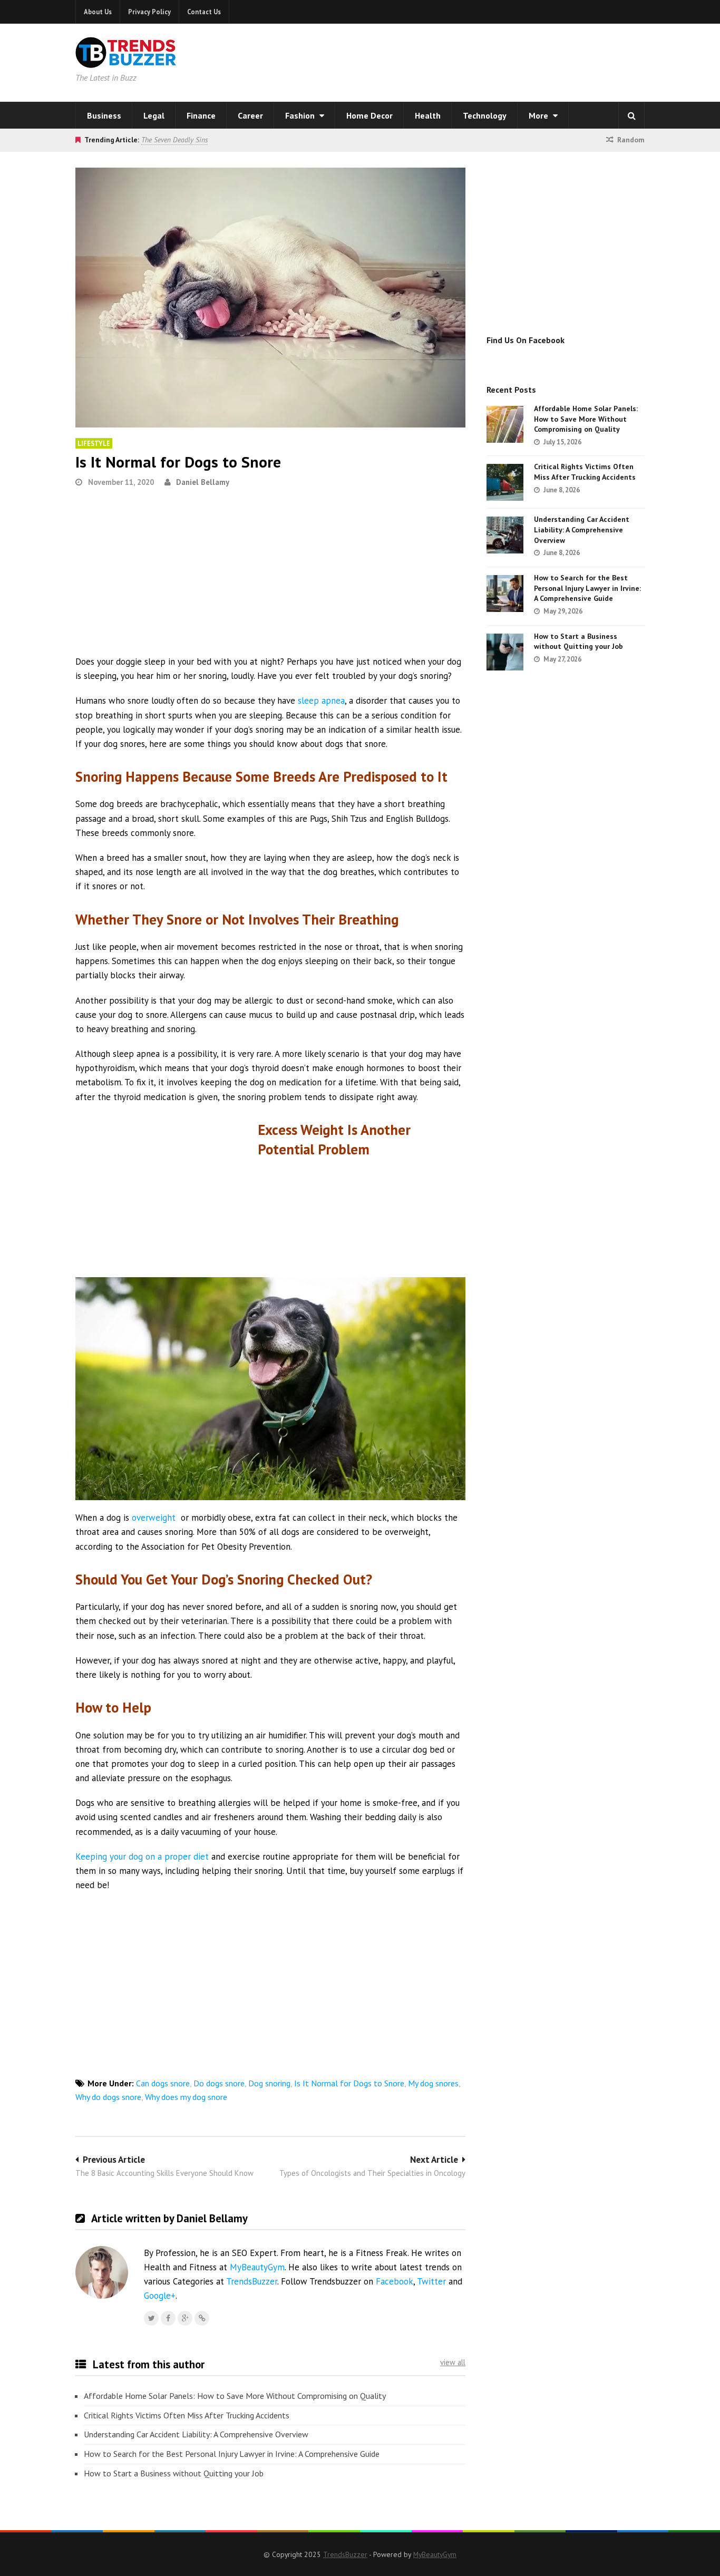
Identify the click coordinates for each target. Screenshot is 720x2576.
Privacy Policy (149, 12)
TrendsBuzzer (252, 2281)
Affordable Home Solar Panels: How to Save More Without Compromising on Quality (235, 2396)
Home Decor (369, 115)
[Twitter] (151, 2318)
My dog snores (433, 2083)
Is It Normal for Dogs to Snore (349, 2083)
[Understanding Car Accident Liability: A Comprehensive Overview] (505, 535)
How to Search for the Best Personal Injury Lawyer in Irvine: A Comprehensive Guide (232, 2454)
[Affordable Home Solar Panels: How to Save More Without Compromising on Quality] (505, 424)
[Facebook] (168, 2318)
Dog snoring (269, 2083)
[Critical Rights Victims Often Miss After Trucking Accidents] (505, 482)
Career (250, 115)
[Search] (631, 115)
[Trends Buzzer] (126, 61)
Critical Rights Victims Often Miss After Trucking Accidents (187, 2415)
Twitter (431, 2281)
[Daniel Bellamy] (202, 2318)
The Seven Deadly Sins (174, 140)
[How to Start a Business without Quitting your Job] (505, 652)
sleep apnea (321, 701)
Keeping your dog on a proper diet (142, 1856)
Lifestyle (94, 443)
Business (104, 115)
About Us (98, 12)
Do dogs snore (219, 2083)
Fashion (301, 115)
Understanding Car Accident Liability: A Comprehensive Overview (196, 2434)
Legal (154, 115)
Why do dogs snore (108, 2097)
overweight (154, 1518)
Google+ (160, 2296)
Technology (485, 115)
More (539, 115)
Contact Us (204, 12)
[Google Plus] (185, 2318)
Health (428, 115)
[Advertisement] (495, 61)
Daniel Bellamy (203, 482)
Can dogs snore (163, 2083)
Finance (201, 115)
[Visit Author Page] (102, 2272)
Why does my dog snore (186, 2097)
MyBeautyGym (257, 2267)
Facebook (395, 2281)
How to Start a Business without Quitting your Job (174, 2473)
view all (453, 2362)
